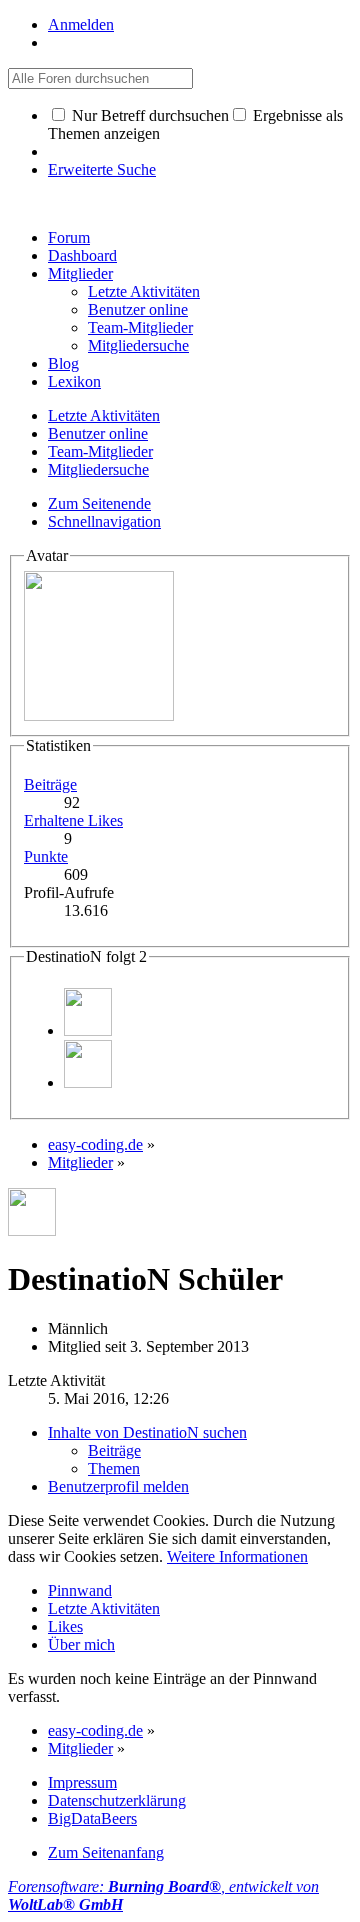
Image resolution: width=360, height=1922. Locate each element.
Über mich (81, 1644)
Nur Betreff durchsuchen (148, 115)
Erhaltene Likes (73, 820)
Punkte (46, 856)
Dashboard (82, 255)
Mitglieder (80, 273)
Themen (114, 1468)
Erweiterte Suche (102, 169)
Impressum (82, 1782)
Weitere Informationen (237, 1556)
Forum (69, 237)
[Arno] (88, 1030)
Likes (65, 1626)
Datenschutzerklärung (117, 1800)
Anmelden (81, 24)
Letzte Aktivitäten (104, 1608)
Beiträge (50, 784)
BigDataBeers (92, 1818)
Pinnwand (80, 1590)
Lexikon (74, 381)
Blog (63, 363)
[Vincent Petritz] (88, 1082)
